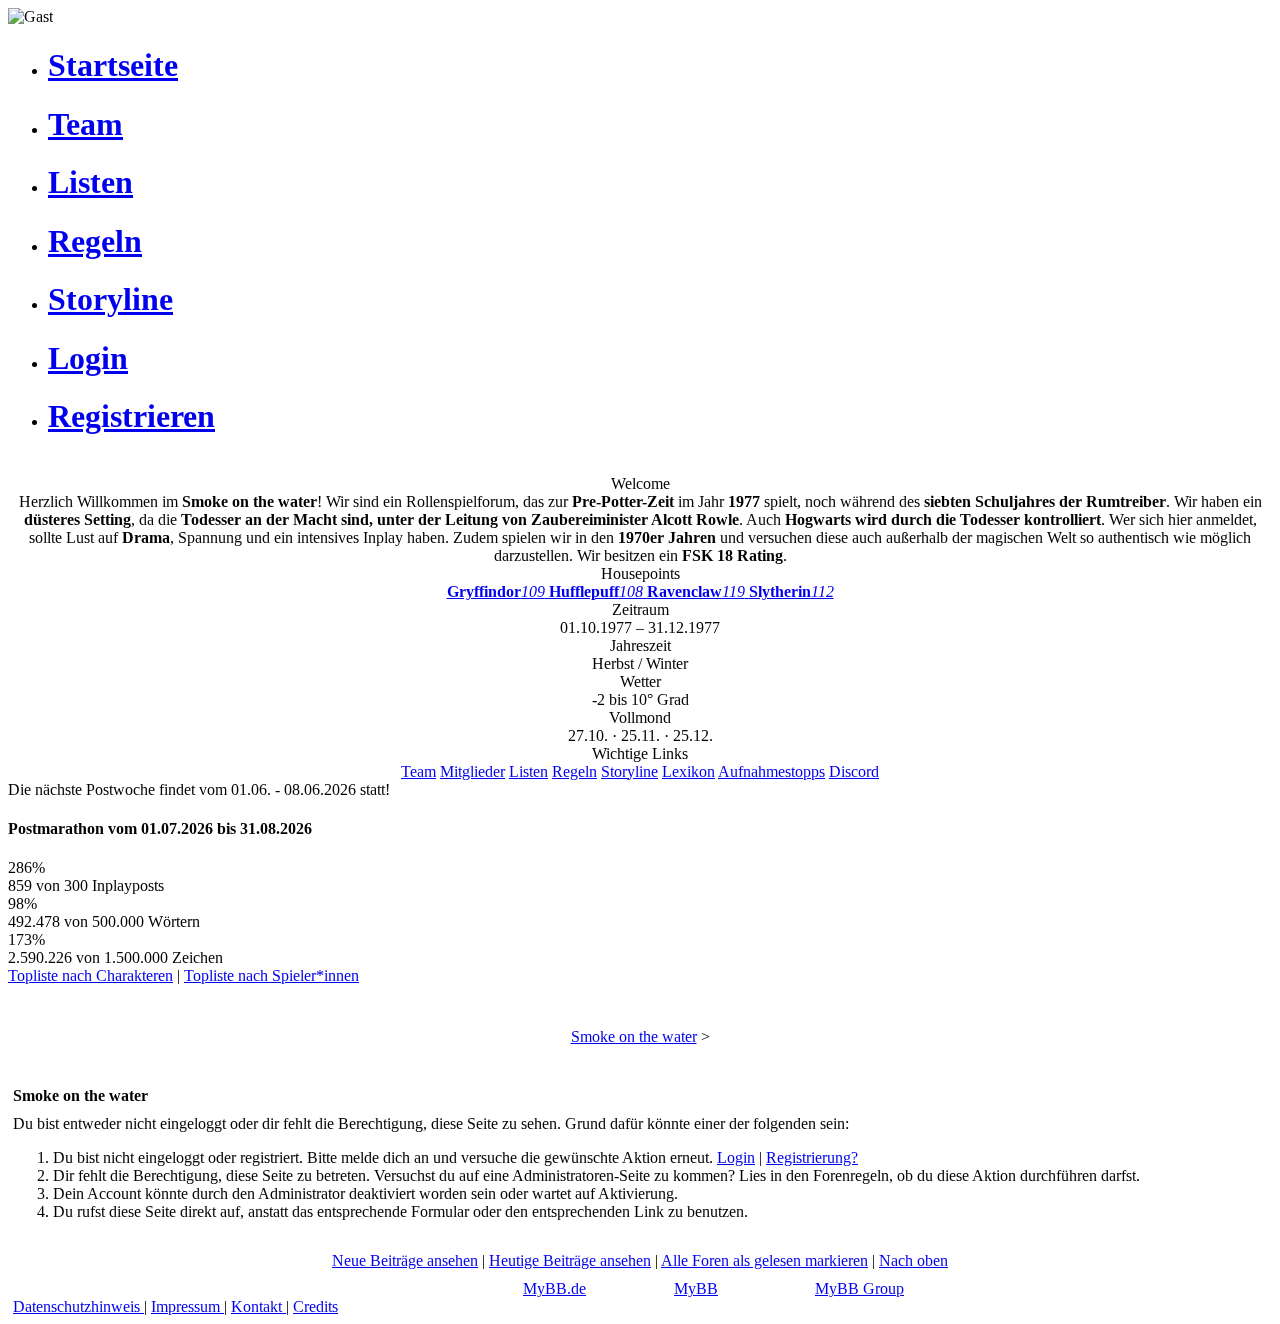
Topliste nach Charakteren (90, 975)
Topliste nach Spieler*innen (271, 975)
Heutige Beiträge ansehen (570, 1260)
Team (418, 771)
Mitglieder (472, 771)
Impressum (187, 1306)
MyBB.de (554, 1288)
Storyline (629, 771)
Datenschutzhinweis (78, 1306)
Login (736, 1157)
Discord (854, 771)
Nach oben (913, 1260)
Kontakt (258, 1306)
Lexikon (688, 771)
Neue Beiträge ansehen (405, 1260)
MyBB (696, 1288)
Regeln (574, 771)
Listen (528, 771)
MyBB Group (859, 1288)
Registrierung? (812, 1157)
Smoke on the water (634, 1036)
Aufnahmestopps (771, 771)
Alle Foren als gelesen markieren (764, 1260)
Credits (315, 1306)
